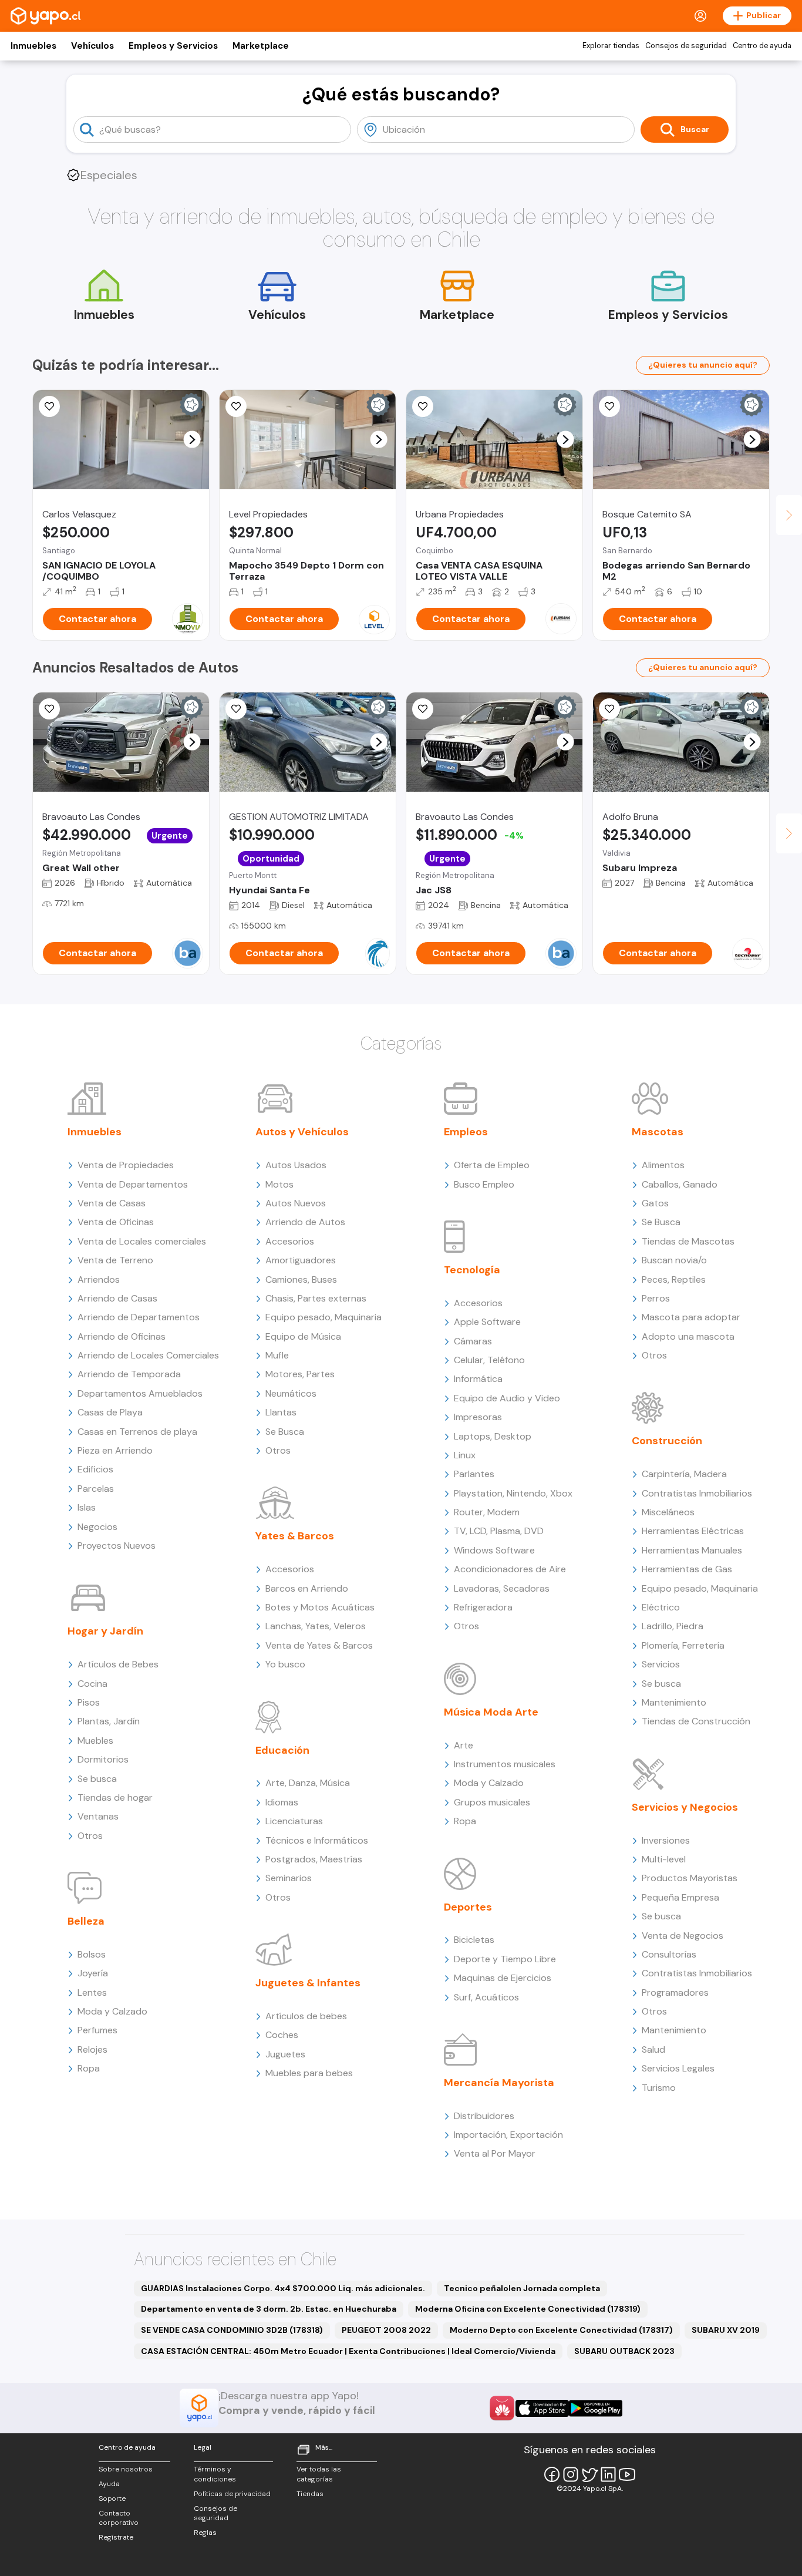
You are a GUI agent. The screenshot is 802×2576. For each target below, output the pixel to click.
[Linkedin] (608, 2474)
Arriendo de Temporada (129, 1374)
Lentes (92, 1992)
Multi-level (664, 1859)
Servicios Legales (678, 2068)
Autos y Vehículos (302, 1132)
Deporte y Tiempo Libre (505, 1959)
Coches (282, 2035)
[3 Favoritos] (49, 406)
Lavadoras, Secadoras (502, 1588)
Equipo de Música (303, 1336)
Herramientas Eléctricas (693, 1531)
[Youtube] (627, 2474)
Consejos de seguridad (686, 46)
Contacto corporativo (119, 2518)
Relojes (92, 2049)
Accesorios (290, 1241)
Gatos (655, 1203)
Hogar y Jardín (105, 1631)
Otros (90, 1836)
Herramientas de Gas (687, 1569)
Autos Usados (296, 1165)
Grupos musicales (492, 1802)
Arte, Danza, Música (308, 1783)
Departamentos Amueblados (140, 1393)
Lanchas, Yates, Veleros (316, 1626)
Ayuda (109, 2484)
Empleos (466, 1132)
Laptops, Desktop (493, 1436)
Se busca (97, 1779)
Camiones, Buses (301, 1279)
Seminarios (289, 1878)
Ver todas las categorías (319, 2474)
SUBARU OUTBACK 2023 (624, 2351)
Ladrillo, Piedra (673, 1626)
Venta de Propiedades (126, 1165)
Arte (464, 1745)
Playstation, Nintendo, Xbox (513, 1493)
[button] (192, 440)
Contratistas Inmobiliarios (697, 1493)
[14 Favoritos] (609, 406)
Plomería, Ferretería (683, 1645)
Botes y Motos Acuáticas (320, 1607)
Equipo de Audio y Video (507, 1398)
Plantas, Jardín (109, 1721)
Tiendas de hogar (115, 1798)
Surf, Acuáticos (486, 1997)
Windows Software (494, 1550)
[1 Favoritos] (609, 709)
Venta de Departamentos (133, 1184)
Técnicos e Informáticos (317, 1840)
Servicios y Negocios (685, 1807)
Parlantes (474, 1474)
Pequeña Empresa (680, 1897)
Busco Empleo (484, 1184)
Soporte (112, 2498)
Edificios (95, 1469)
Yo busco (285, 1664)
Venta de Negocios (683, 1936)
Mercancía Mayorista (499, 2083)
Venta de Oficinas (116, 1222)
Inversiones (666, 1840)
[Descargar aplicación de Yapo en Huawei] (502, 2408)
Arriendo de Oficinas (122, 1336)
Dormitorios (103, 1759)
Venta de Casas (112, 1203)
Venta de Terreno (115, 1260)
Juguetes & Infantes (308, 1983)
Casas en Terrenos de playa (137, 1432)
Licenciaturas (294, 1821)
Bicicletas (474, 1940)
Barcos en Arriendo (307, 1588)
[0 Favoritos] (423, 406)
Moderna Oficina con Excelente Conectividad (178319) (528, 2309)
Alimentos (663, 1165)
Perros (656, 1298)
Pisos (89, 1702)
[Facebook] (552, 2474)
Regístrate (116, 2537)
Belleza (86, 1921)
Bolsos (92, 1954)
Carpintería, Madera (684, 1474)
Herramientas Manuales (692, 1550)
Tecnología (472, 1270)
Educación (282, 1750)
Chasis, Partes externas (316, 1298)
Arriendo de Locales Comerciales (148, 1355)
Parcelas (96, 1489)
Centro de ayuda (762, 46)
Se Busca (285, 1432)
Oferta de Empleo (492, 1165)
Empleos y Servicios (173, 46)
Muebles (95, 1741)
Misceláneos (668, 1512)
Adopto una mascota (688, 1336)
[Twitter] (589, 2474)
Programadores (675, 1992)
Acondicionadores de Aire (510, 1569)
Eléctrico (661, 1607)
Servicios (661, 1664)
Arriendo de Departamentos (139, 1317)
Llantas (281, 1412)
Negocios (97, 1527)
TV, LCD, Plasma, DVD (499, 1531)
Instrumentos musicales (505, 1764)
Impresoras (478, 1417)
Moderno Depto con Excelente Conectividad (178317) (561, 2330)
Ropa (89, 2068)
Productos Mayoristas (690, 1878)
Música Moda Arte (491, 1712)
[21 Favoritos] (236, 406)
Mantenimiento (674, 1702)
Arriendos (99, 1279)
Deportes (468, 1907)
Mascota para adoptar (691, 1317)
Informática (478, 1379)
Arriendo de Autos (305, 1222)
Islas (87, 1507)
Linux (465, 1455)
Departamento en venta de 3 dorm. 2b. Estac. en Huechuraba (269, 2309)
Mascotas (658, 1132)
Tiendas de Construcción (696, 1721)
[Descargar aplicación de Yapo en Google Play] (596, 2408)
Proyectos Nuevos (117, 1546)
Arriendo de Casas (117, 1298)
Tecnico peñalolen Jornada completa (522, 2288)
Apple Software (487, 1322)
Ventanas (98, 1816)
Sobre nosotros (126, 2469)
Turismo (659, 2088)
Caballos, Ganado (680, 1184)
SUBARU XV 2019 (726, 2330)
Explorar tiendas (611, 46)
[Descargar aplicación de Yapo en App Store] (542, 2408)
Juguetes (285, 2054)
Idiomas (282, 1802)
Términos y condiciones (215, 2474)
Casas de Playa (110, 1412)
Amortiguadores (301, 1260)
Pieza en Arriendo (115, 1450)
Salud (653, 2049)
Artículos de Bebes (118, 1664)
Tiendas (310, 2494)
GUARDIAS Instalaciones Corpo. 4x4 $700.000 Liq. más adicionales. (283, 2288)
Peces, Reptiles (674, 1279)
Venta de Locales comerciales (142, 1241)
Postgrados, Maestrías (314, 1859)
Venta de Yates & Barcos (319, 1645)
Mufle (277, 1355)
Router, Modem (487, 1512)
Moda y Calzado (112, 2011)
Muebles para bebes (309, 2073)
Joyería (93, 1973)
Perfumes (97, 2030)
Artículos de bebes (306, 2016)
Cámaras (473, 1341)
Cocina (92, 1684)
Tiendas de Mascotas (688, 1241)
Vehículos (92, 46)
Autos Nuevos (296, 1203)
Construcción (667, 1441)
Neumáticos (291, 1393)
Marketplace (261, 46)
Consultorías (669, 1954)
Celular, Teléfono (489, 1360)
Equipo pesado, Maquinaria (324, 1317)
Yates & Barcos (295, 1536)
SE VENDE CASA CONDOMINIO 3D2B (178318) (232, 2330)
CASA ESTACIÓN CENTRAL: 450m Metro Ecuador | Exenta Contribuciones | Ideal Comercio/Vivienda (348, 2351)
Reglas (205, 2533)
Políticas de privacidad (232, 2494)
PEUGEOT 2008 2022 (386, 2330)
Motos (279, 1184)
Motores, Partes (300, 1374)
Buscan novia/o (674, 1260)
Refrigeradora (483, 1607)
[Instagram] (571, 2474)
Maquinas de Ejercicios (503, 1978)
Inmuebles (33, 46)
